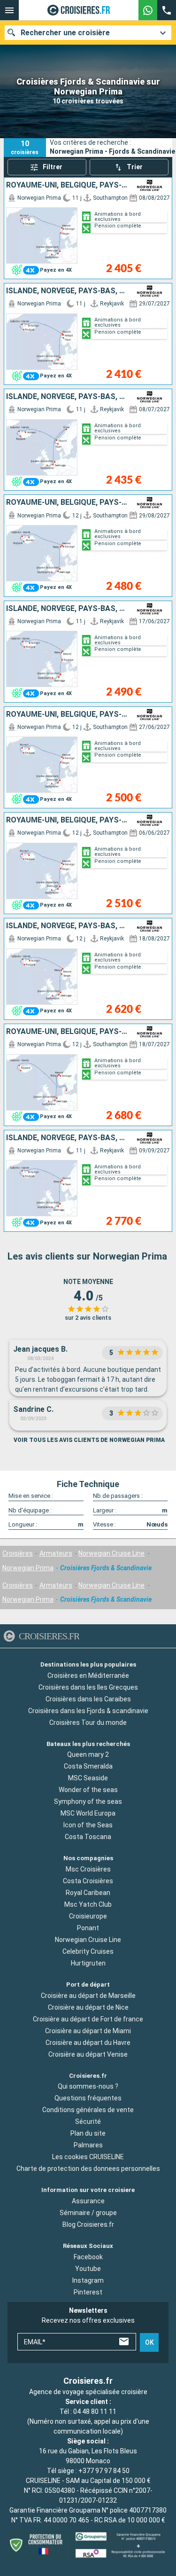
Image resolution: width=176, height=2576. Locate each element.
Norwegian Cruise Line (111, 1553)
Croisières (18, 1553)
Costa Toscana (88, 1837)
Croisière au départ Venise (88, 2054)
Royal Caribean (88, 1893)
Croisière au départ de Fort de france (88, 2019)
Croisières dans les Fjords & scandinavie (88, 1710)
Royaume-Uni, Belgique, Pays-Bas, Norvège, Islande (68, 185)
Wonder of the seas (88, 1790)
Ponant (88, 1928)
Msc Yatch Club (88, 1904)
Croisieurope (88, 1916)
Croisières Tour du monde (88, 1722)
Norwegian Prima (28, 1568)
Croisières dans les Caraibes (88, 1699)
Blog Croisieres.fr (88, 2224)
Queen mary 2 (88, 1754)
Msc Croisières (88, 1869)
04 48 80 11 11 (95, 2412)
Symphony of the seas (88, 1801)
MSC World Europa (88, 1813)
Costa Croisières (88, 1881)
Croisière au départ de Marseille (88, 1996)
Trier (135, 167)
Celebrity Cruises (88, 1951)
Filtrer (53, 167)
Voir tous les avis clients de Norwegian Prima (89, 1440)
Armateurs (56, 1553)
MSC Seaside (88, 1778)
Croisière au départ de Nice (88, 2007)
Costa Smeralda (88, 1766)
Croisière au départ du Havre (88, 2043)
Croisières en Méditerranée (88, 1675)
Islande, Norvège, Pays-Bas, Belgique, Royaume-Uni (68, 291)
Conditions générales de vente (88, 2110)
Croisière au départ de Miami (88, 2031)
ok (149, 2342)
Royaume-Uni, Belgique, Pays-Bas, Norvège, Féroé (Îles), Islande (68, 1032)
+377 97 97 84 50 (104, 2471)
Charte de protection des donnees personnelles (88, 2169)
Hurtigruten (88, 1963)
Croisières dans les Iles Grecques (88, 1687)
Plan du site (88, 2133)
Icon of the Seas (88, 1825)
